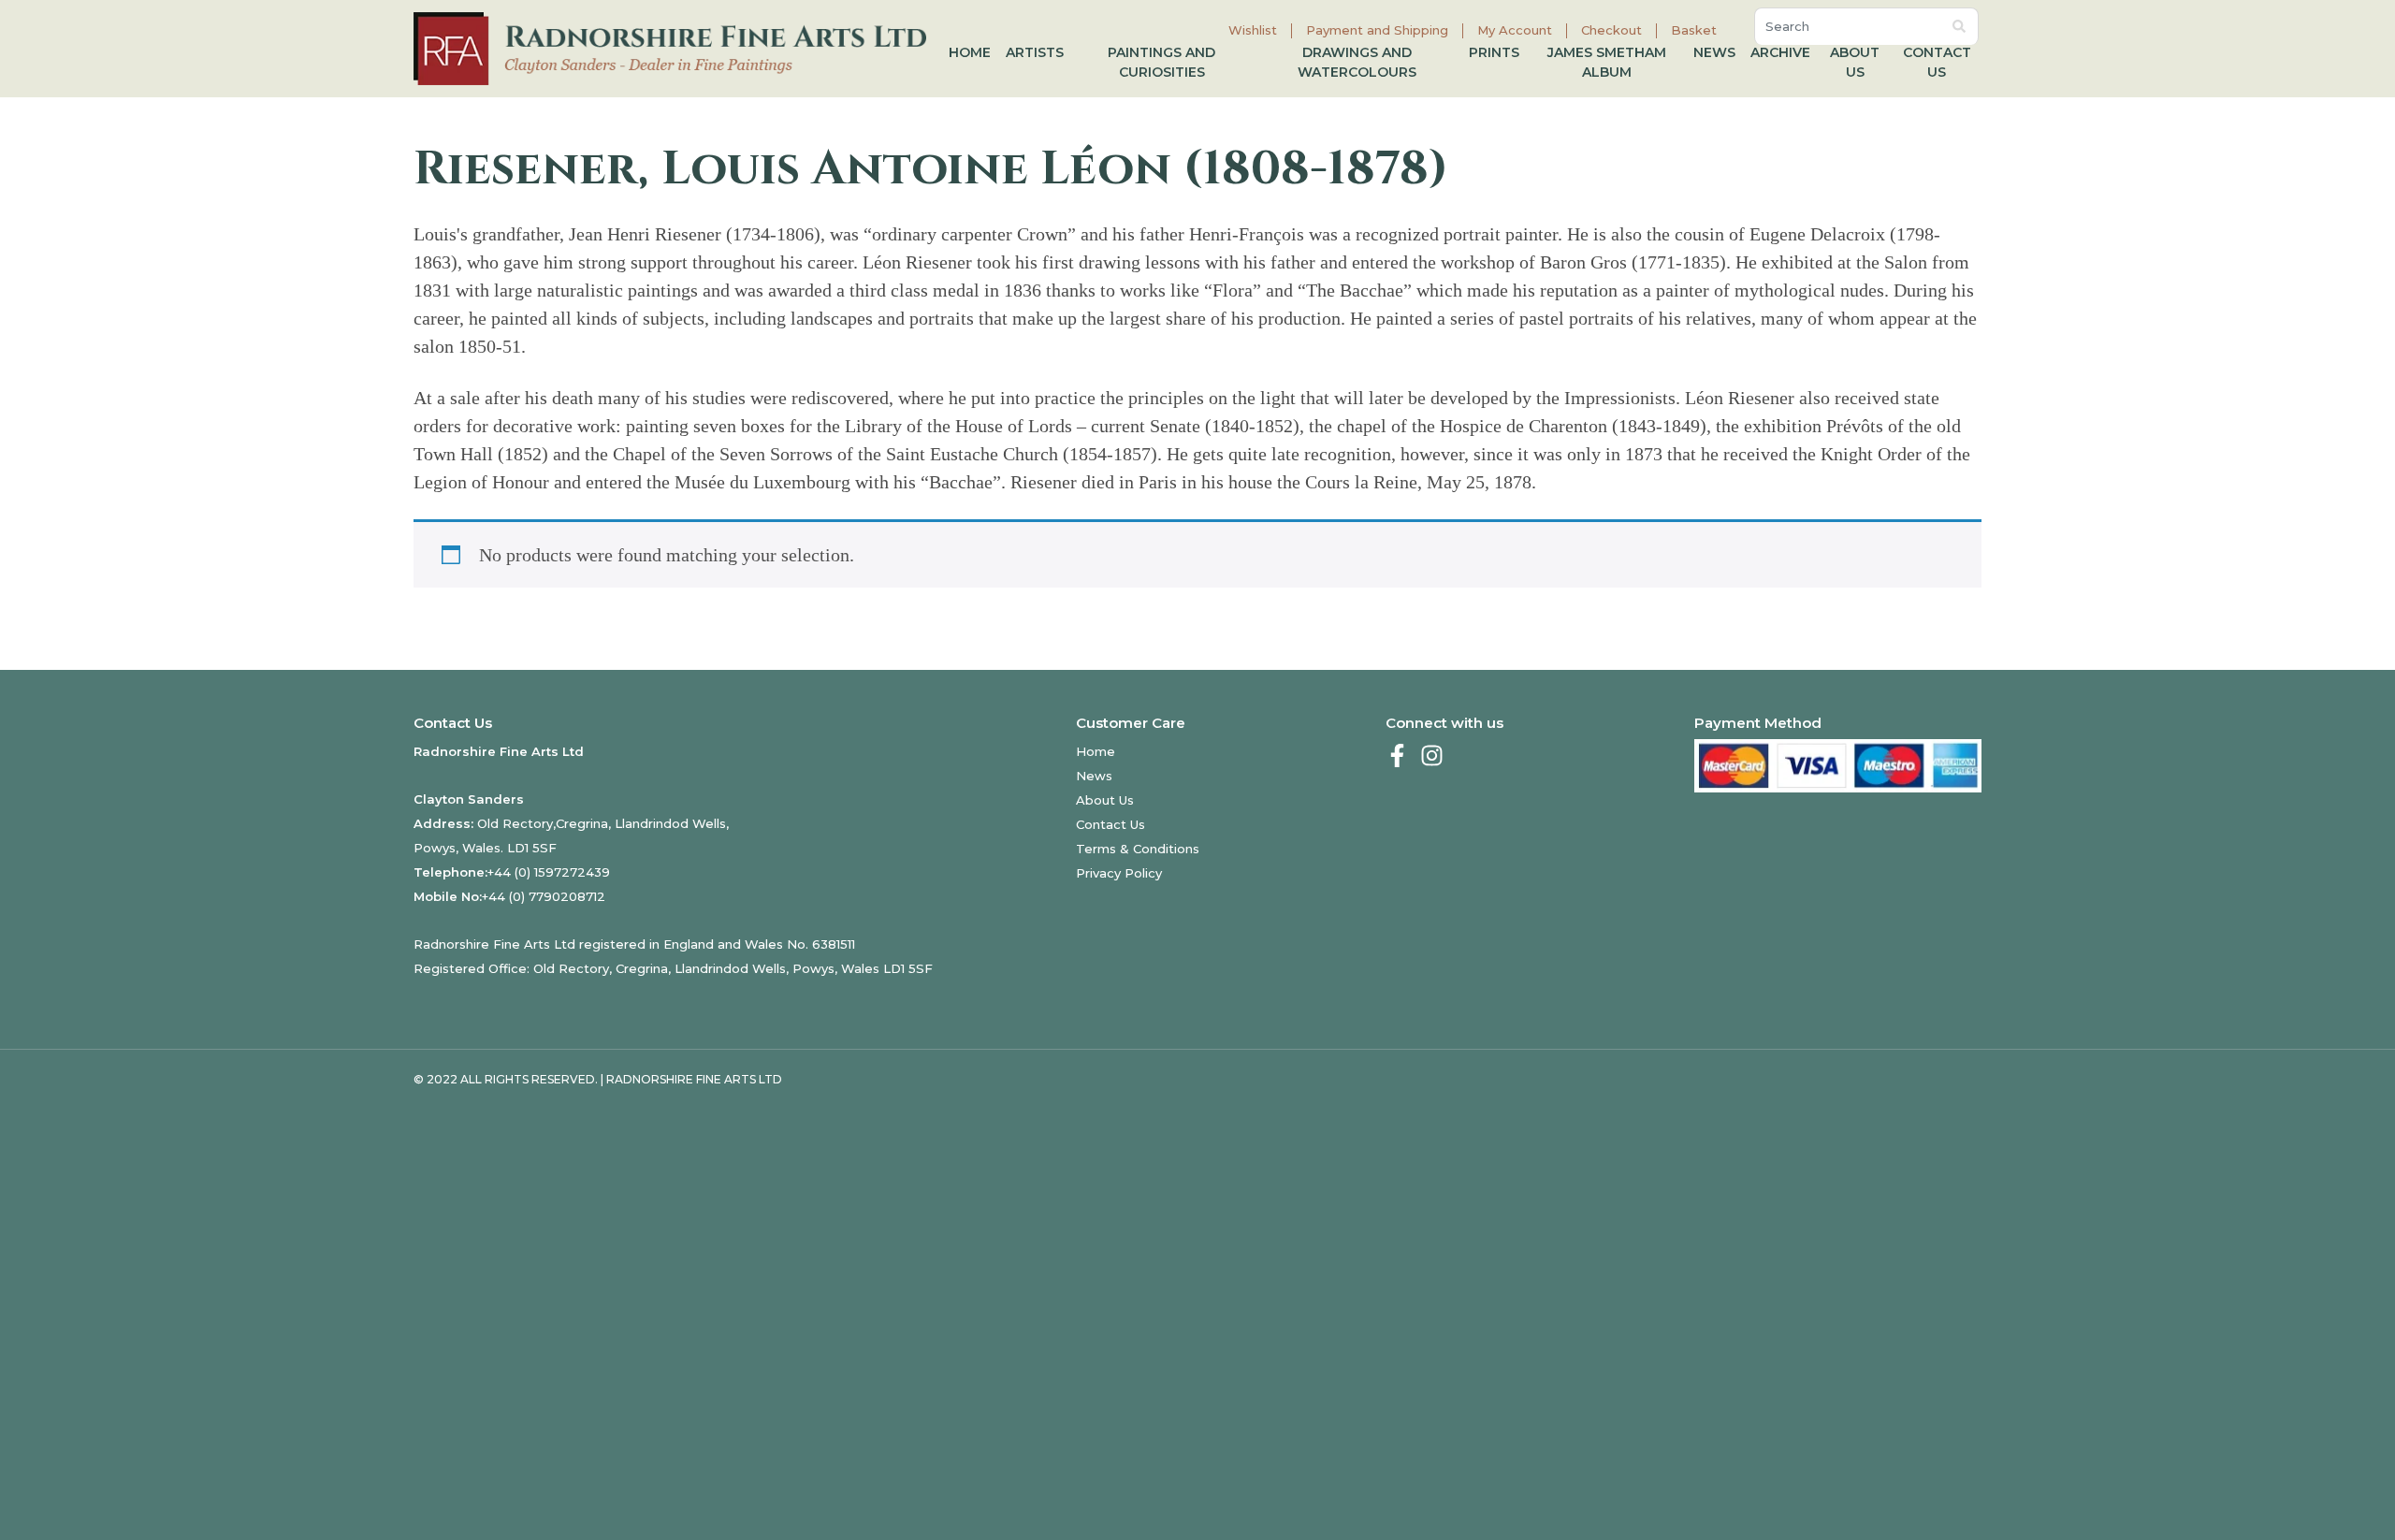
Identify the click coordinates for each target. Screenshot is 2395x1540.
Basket (1694, 30)
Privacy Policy (1119, 873)
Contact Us (1937, 62)
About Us (1855, 62)
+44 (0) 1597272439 (549, 872)
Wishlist (1253, 30)
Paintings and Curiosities (1161, 62)
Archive (1780, 52)
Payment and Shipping (1377, 30)
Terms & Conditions (1138, 849)
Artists (1035, 52)
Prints (1494, 52)
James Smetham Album (1607, 62)
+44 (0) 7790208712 (544, 896)
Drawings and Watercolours (1357, 62)
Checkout (1611, 30)
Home (970, 52)
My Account (1515, 30)
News (1714, 52)
